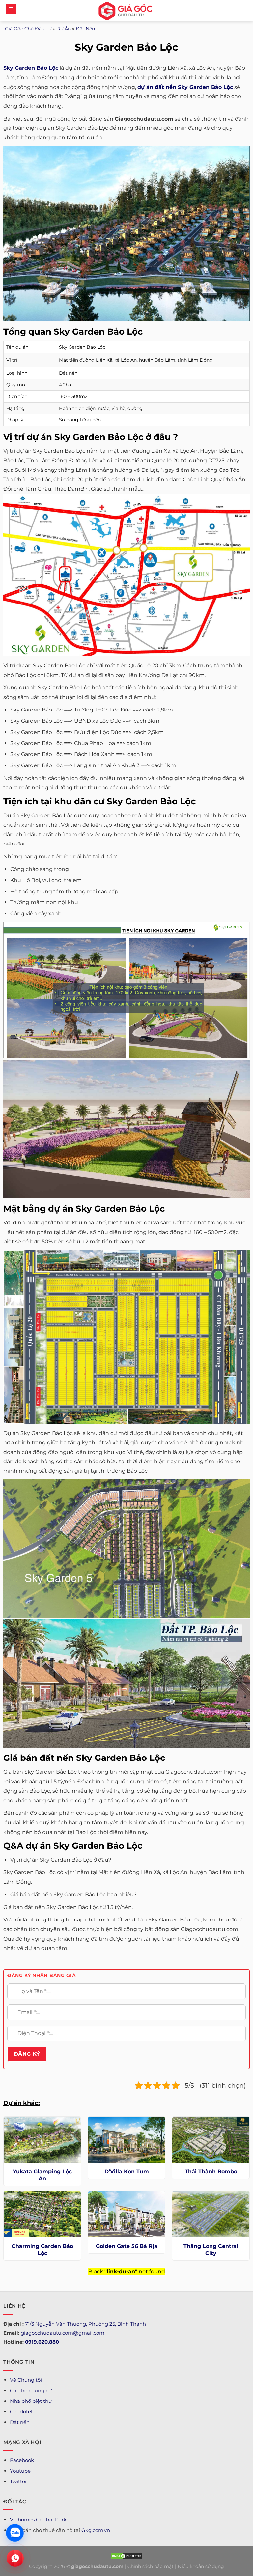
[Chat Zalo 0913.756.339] (15, 2533)
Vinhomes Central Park (38, 2520)
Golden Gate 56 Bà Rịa (127, 2246)
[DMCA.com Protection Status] (126, 2555)
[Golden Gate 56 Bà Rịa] (126, 2214)
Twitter (18, 2481)
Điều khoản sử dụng (201, 2566)
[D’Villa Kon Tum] (126, 2140)
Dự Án (64, 29)
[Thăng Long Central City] (211, 2214)
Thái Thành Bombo (211, 2172)
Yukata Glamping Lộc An (42, 2175)
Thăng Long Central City (211, 2250)
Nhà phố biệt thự (31, 2401)
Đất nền (20, 2422)
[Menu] (11, 9)
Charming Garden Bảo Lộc (42, 2250)
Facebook (22, 2460)
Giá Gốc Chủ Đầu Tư (28, 29)
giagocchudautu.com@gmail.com (63, 2333)
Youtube (20, 2471)
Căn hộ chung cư (31, 2390)
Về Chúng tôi (26, 2380)
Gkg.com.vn (96, 2530)
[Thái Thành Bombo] (211, 2140)
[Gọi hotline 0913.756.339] (15, 2558)
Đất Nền (85, 29)
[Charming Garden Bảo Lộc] (42, 2214)
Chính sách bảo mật (151, 2566)
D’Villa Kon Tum (127, 2172)
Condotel (21, 2412)
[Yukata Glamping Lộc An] (42, 2140)
